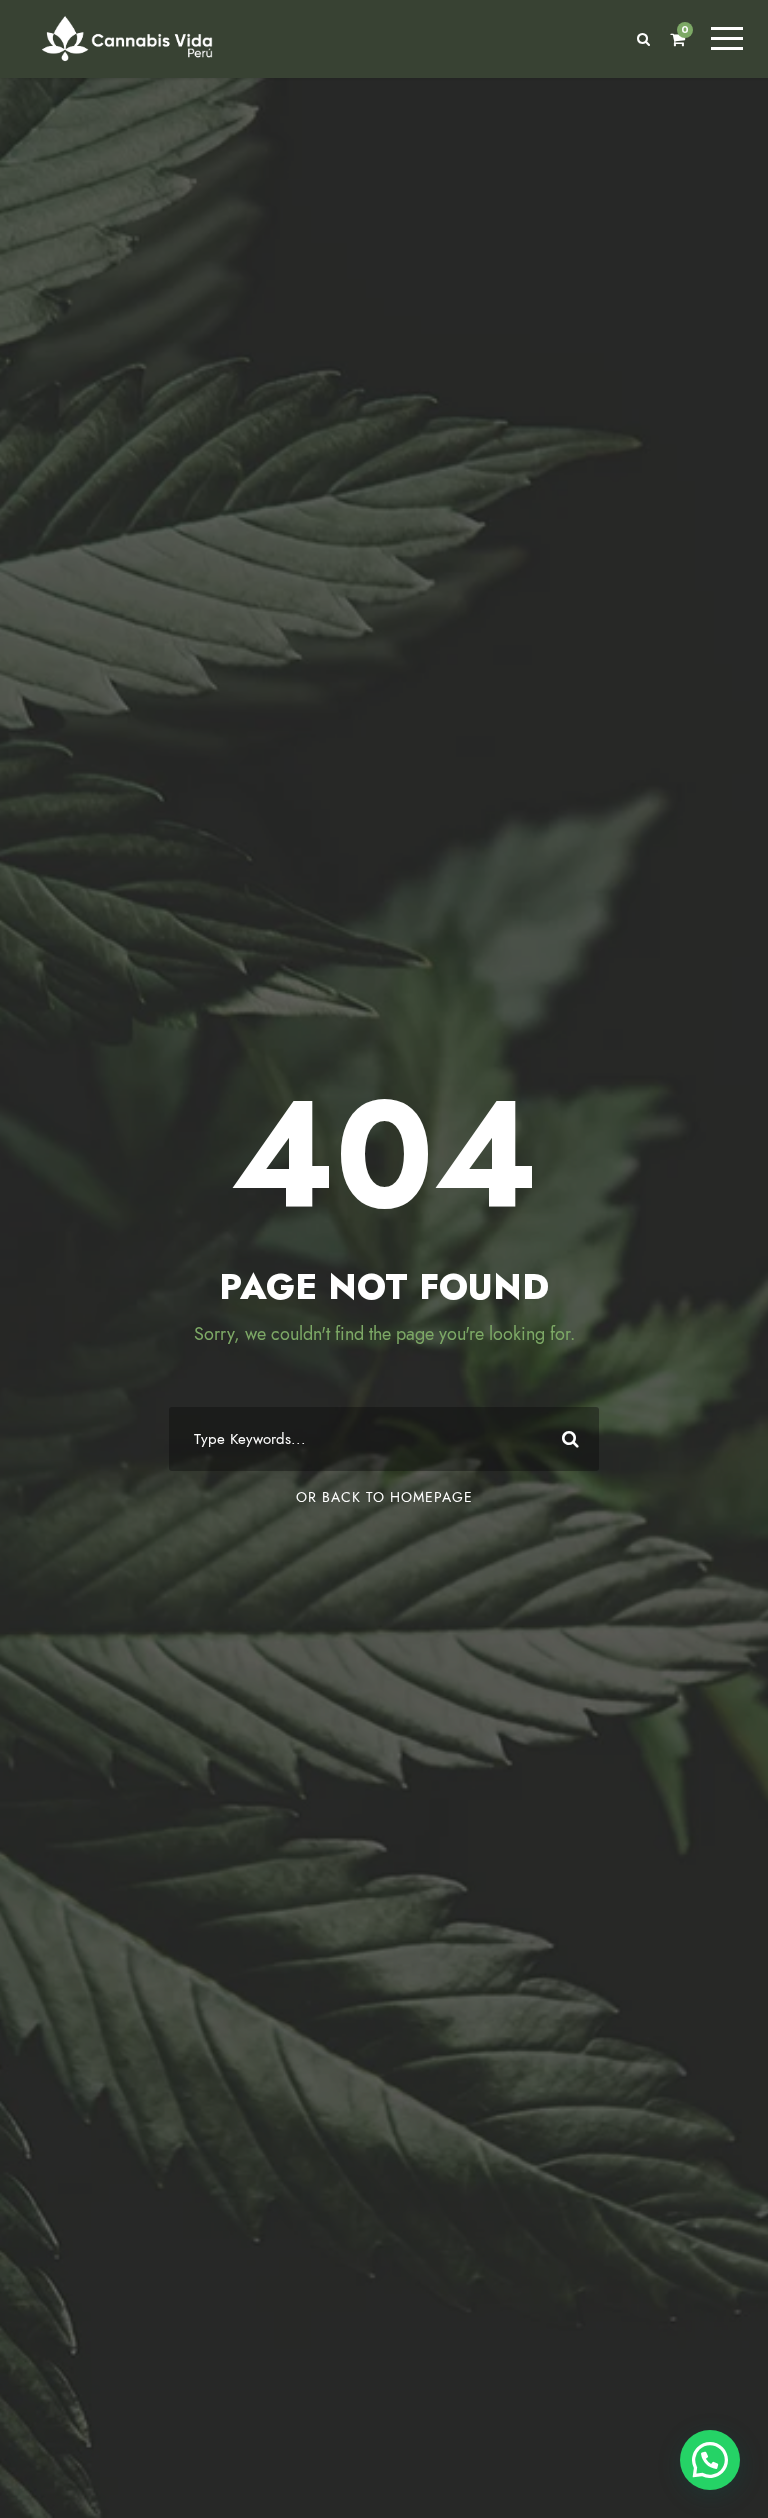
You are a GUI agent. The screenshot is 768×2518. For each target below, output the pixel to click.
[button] (710, 2460)
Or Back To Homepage (384, 1497)
